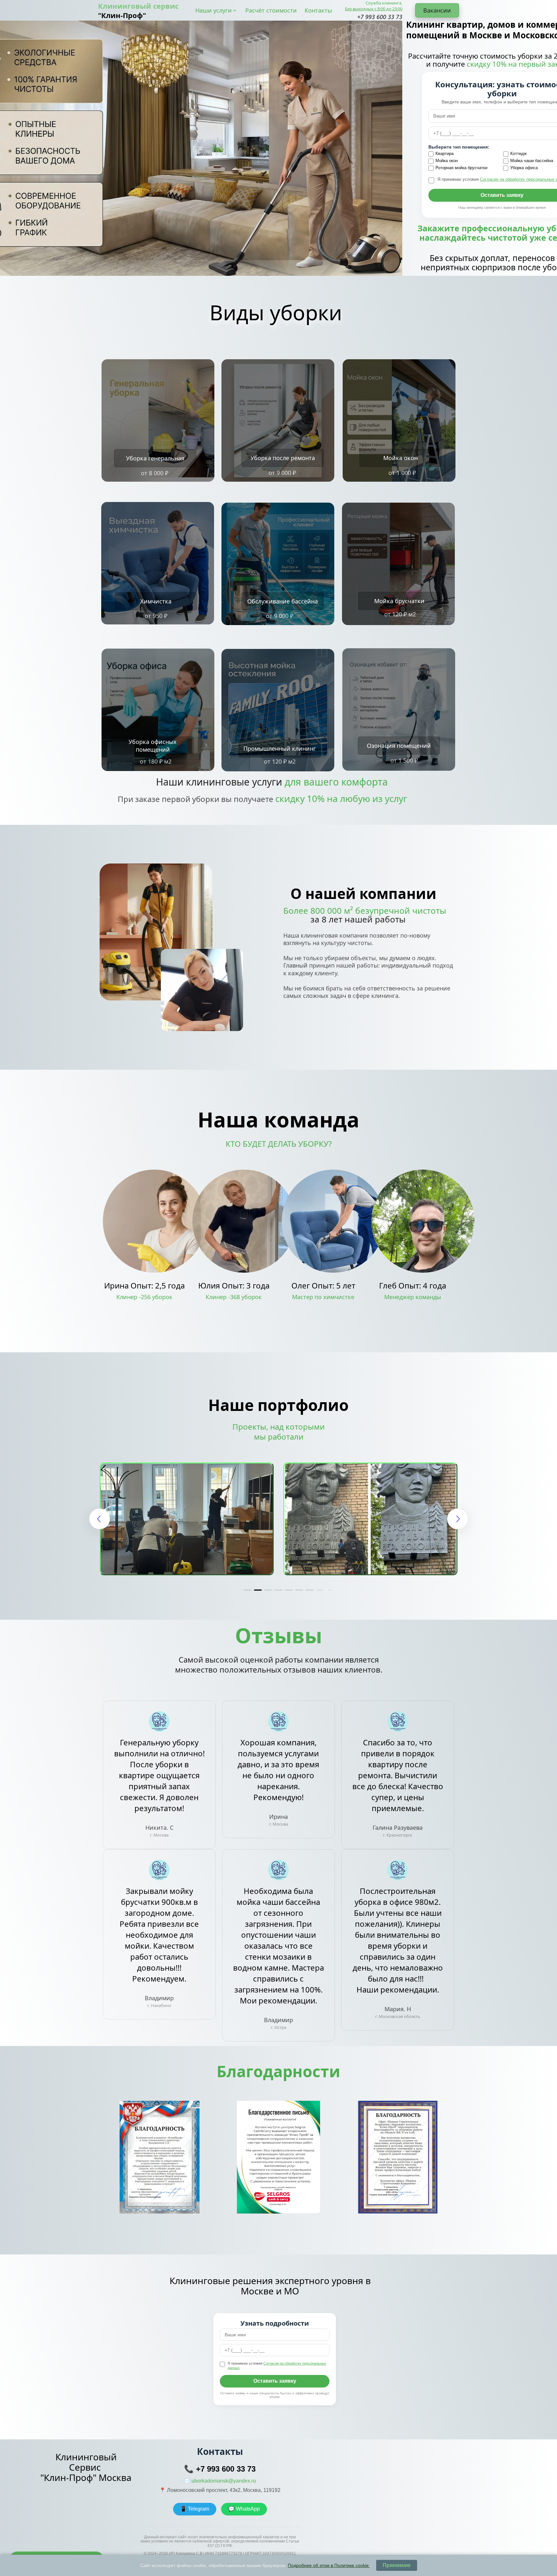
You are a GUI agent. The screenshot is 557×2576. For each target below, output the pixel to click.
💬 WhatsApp (244, 2509)
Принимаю (397, 2565)
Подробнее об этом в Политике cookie (329, 2565)
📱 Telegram (195, 2509)
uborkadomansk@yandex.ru (224, 2481)
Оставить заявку (275, 2381)
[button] (248, 1590)
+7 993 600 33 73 (226, 2469)
